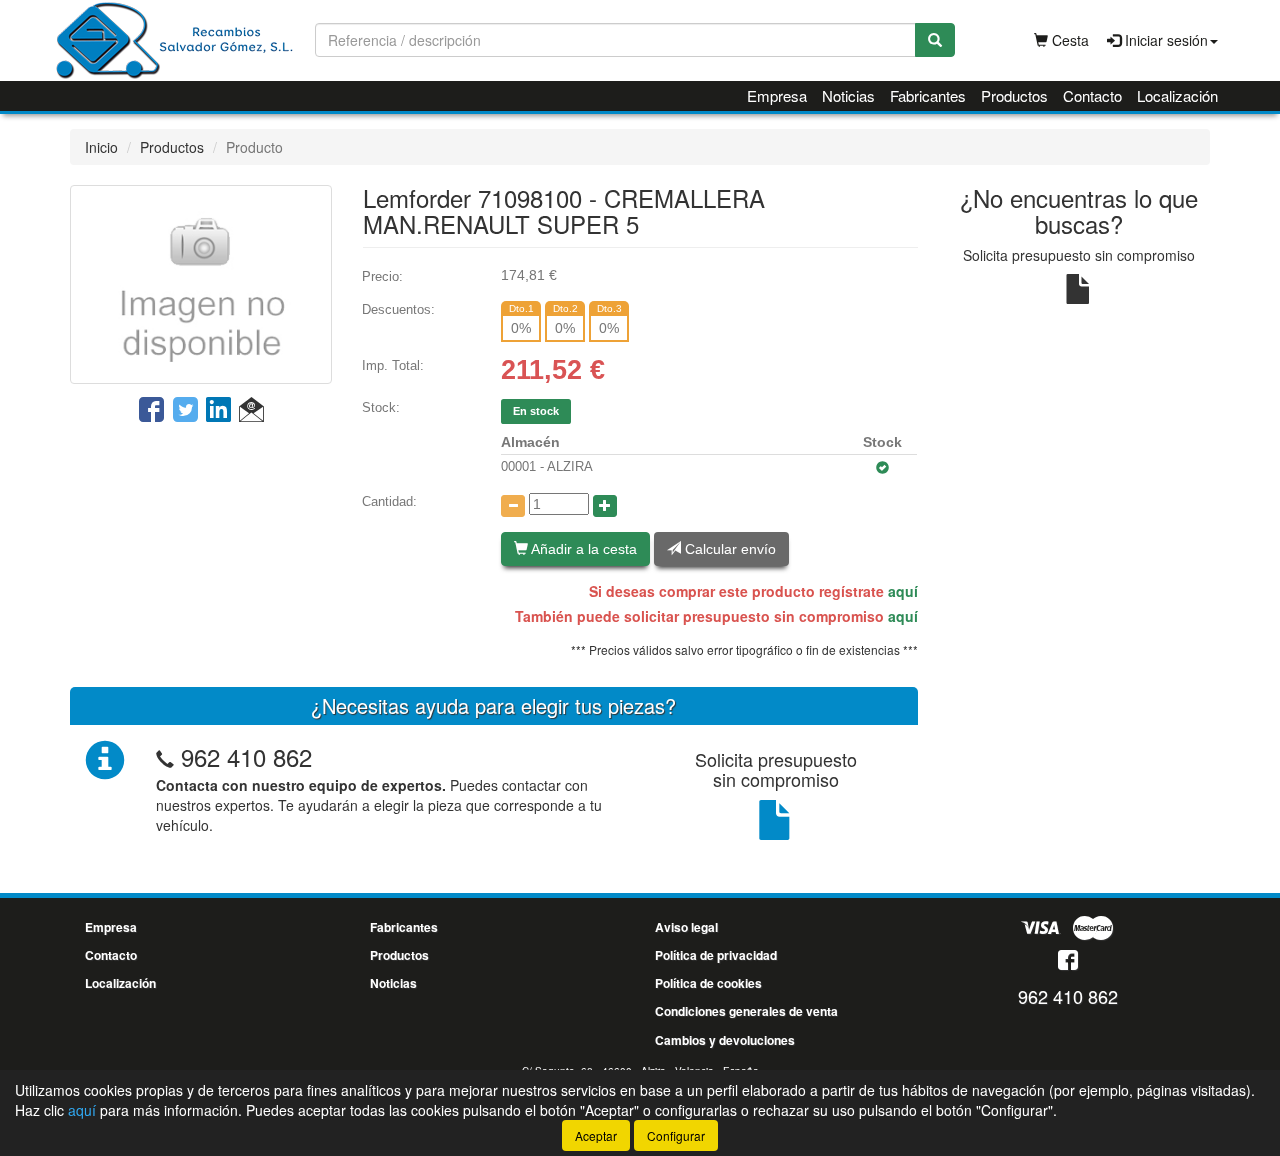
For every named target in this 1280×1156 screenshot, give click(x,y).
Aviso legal (686, 927)
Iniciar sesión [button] (1164, 40)
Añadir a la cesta (582, 549)
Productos (1014, 95)
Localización (1177, 95)
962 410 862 (246, 756)
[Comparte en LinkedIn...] (219, 411)
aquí (903, 591)
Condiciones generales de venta (746, 1011)
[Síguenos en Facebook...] (1068, 961)
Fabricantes (928, 95)
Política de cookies (708, 983)
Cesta (1068, 40)
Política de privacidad (716, 955)
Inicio (101, 147)
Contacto (1092, 95)
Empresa (777, 95)
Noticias (848, 95)
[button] (251, 411)
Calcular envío (728, 549)
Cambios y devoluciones (725, 1040)
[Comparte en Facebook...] (151, 411)
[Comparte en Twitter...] (185, 411)
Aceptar (596, 1135)
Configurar (676, 1135)
